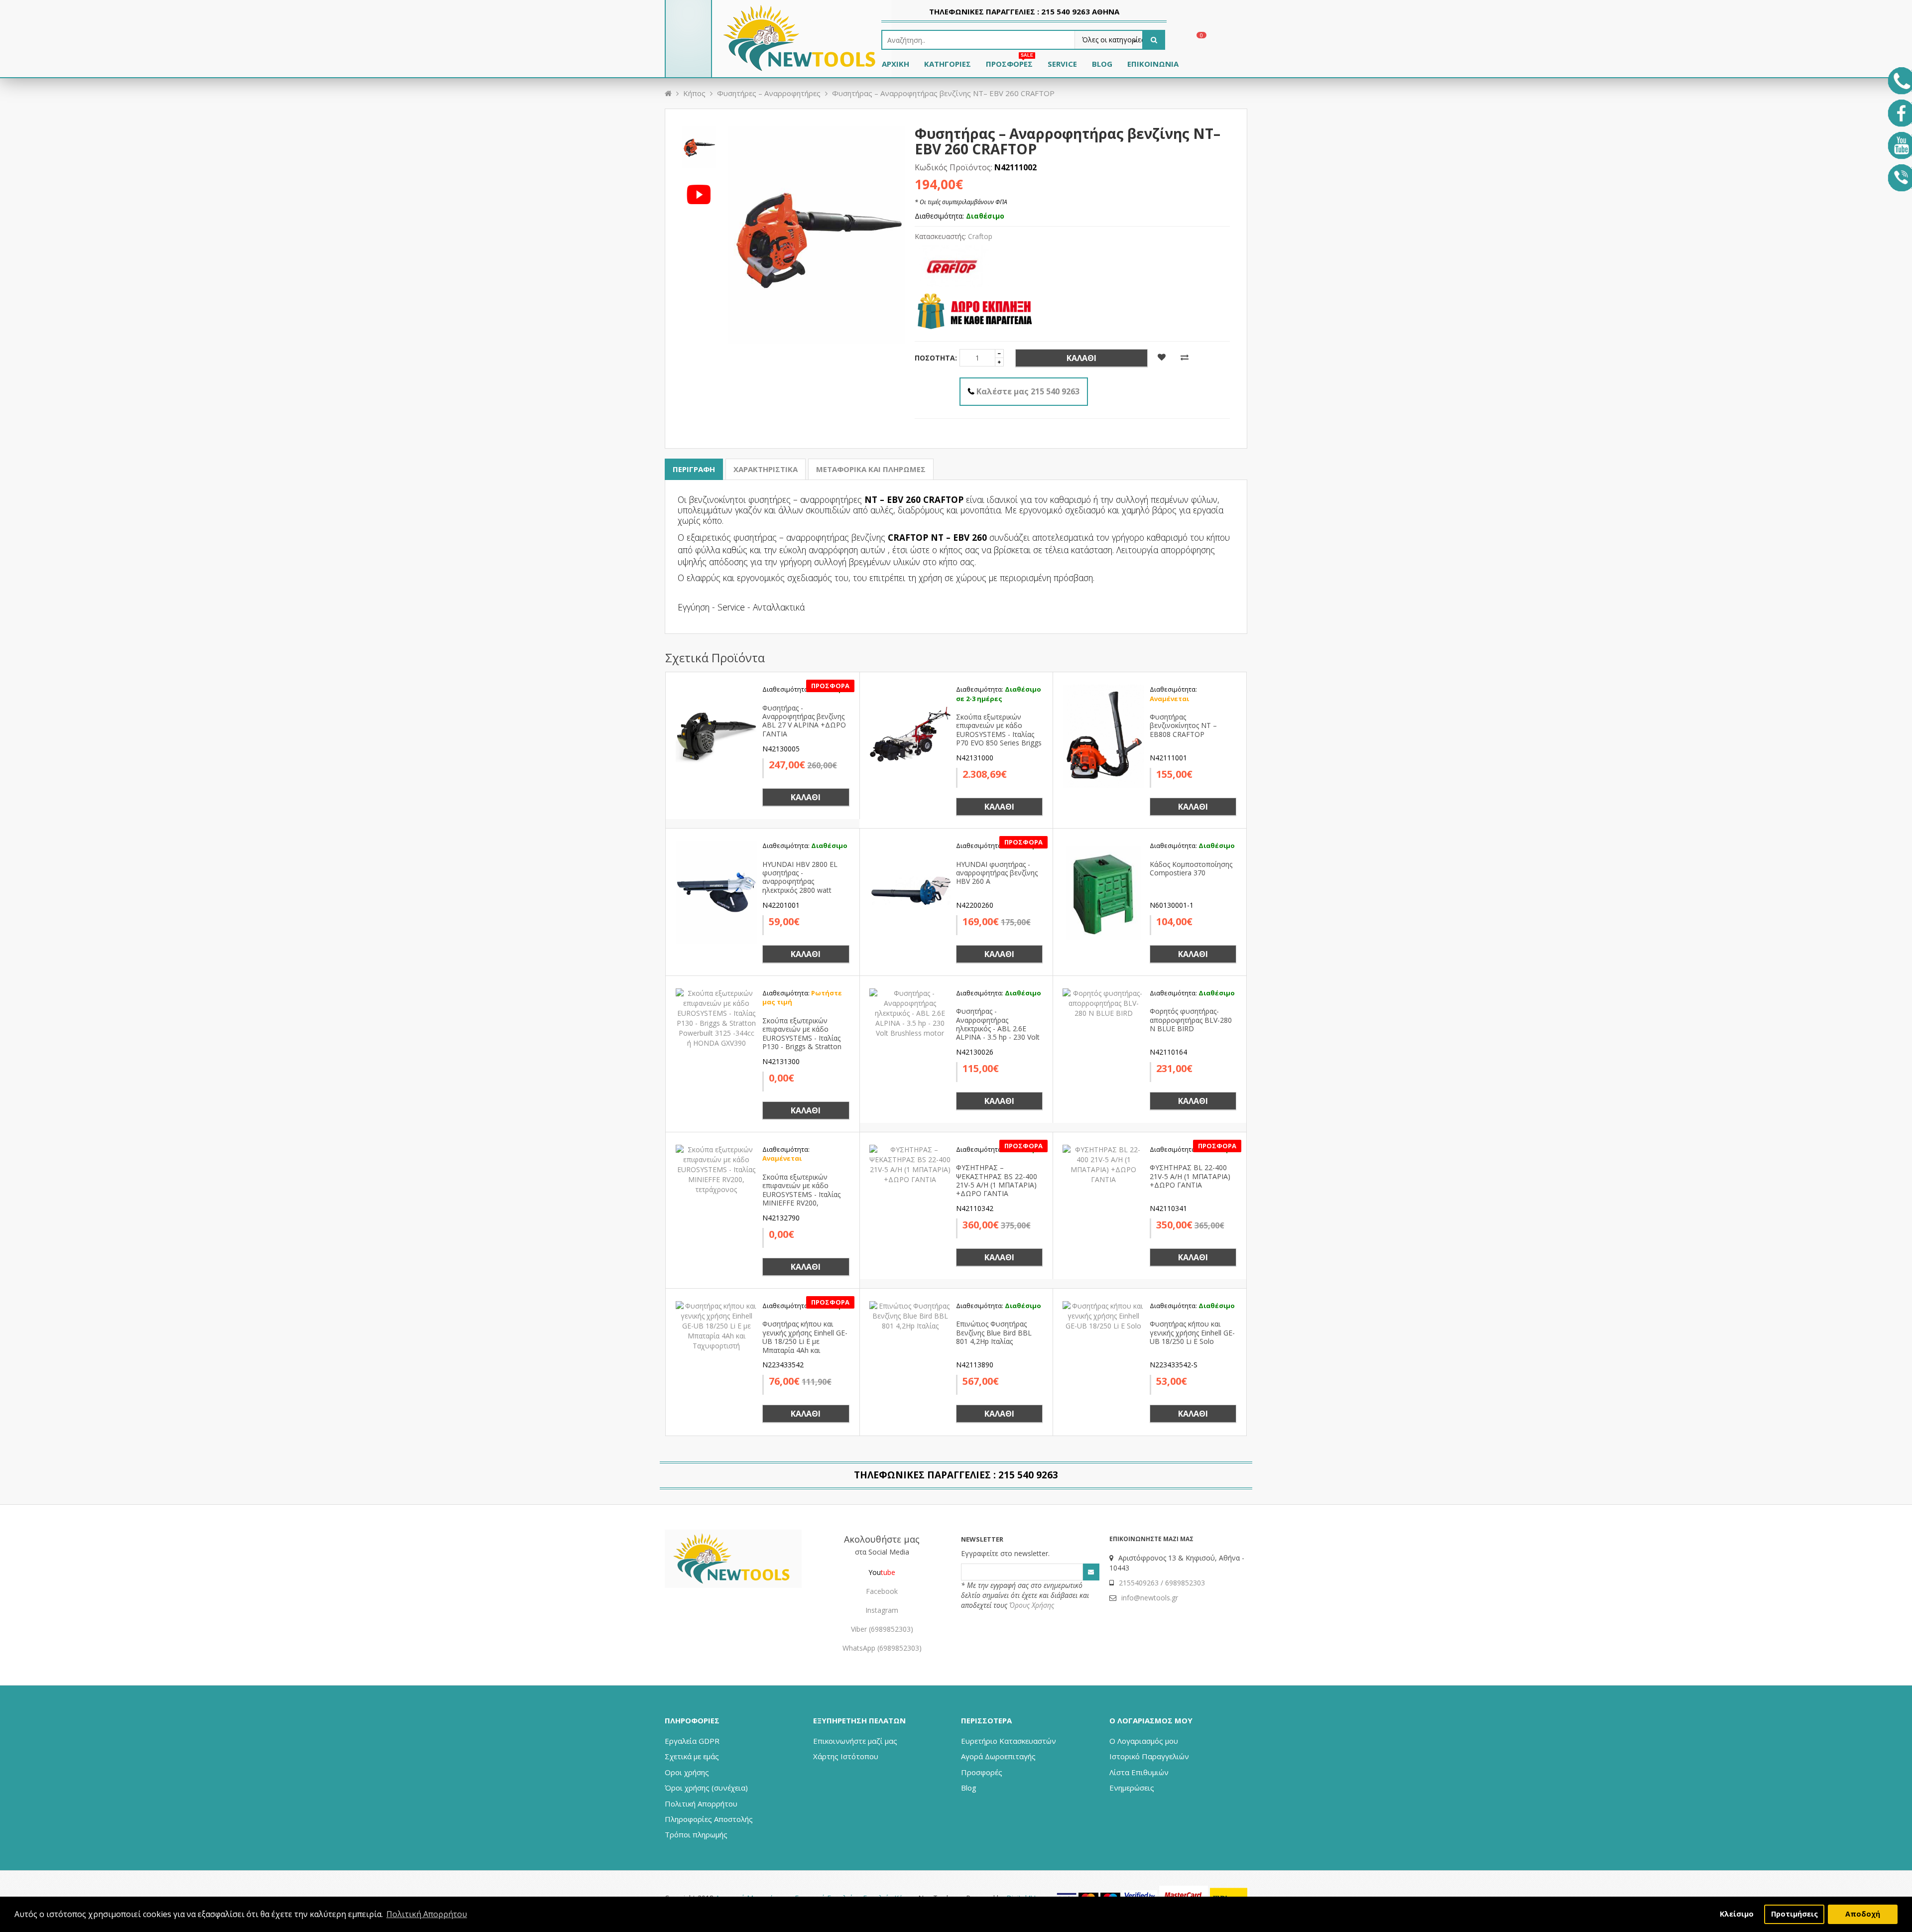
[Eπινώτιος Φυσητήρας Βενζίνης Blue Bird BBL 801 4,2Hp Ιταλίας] (910, 1315)
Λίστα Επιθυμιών (1139, 1772)
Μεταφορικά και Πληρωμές (871, 469)
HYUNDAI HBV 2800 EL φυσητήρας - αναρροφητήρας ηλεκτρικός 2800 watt (800, 877)
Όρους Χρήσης (1032, 1605)
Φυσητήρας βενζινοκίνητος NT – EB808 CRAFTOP (1183, 725)
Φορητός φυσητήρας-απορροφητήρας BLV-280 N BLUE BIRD (1191, 1020)
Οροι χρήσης (687, 1772)
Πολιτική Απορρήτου (701, 1804)
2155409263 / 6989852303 (1162, 1583)
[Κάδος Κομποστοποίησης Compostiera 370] (1103, 892)
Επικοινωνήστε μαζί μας (855, 1741)
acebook (884, 1591)
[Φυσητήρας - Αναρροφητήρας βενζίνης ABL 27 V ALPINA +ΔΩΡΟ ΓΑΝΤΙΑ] (717, 735)
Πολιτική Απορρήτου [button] (427, 1914)
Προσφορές (982, 1772)
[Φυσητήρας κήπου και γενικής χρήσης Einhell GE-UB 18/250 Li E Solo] (1103, 1315)
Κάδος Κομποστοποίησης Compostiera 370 (1191, 868)
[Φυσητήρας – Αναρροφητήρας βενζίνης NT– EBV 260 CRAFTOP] (699, 145)
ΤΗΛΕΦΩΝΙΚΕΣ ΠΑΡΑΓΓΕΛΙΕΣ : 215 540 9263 (956, 1475)
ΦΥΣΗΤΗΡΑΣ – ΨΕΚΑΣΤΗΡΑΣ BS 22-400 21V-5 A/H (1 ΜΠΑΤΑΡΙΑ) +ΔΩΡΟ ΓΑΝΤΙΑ (997, 1180)
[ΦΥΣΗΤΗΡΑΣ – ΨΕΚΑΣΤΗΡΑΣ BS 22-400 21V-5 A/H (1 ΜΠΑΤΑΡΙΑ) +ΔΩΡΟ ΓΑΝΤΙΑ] (910, 1163)
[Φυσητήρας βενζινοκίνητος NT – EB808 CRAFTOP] (1103, 735)
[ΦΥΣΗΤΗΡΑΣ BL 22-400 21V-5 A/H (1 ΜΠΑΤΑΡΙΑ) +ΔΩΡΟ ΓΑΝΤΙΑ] (1103, 1163)
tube (888, 1572)
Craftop (980, 236)
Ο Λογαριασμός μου (1144, 1741)
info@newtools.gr (1150, 1598)
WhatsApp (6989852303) (882, 1648)
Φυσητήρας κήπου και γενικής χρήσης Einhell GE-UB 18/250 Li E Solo (1192, 1332)
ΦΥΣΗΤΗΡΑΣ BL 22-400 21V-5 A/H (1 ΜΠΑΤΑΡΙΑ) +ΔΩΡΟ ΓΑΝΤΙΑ (1190, 1176)
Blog (969, 1788)
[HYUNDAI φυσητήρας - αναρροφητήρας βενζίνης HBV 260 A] (910, 892)
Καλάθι (1081, 358)
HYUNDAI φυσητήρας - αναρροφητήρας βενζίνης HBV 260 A (997, 873)
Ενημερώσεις (1132, 1788)
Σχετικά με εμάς (692, 1756)
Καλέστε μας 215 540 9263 (1028, 391)
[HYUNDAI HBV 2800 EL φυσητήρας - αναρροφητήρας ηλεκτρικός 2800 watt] (717, 892)
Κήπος (694, 93)
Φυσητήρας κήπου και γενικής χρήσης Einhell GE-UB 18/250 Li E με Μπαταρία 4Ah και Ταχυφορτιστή (805, 1341)
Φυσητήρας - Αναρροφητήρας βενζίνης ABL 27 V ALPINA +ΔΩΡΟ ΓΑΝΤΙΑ (804, 721)
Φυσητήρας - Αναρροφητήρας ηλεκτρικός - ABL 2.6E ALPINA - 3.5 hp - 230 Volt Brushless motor (998, 1028)
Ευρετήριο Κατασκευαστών (1009, 1741)
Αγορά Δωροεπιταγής (998, 1756)
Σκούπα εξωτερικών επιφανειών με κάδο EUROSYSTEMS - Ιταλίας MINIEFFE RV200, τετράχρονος (801, 1194)
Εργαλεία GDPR (692, 1741)
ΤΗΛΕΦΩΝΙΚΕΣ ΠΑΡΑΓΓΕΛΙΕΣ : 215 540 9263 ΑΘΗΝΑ (1024, 11)
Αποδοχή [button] (1863, 1914)
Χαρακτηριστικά (766, 469)
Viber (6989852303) (882, 1629)
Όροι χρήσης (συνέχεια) (706, 1788)
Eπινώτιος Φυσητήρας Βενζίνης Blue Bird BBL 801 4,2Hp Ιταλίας (994, 1332)
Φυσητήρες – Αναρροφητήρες (769, 93)
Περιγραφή (694, 469)
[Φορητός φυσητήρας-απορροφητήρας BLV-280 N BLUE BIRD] (1103, 1002)
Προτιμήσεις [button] (1794, 1914)
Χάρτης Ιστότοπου (846, 1756)
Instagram (882, 1610)
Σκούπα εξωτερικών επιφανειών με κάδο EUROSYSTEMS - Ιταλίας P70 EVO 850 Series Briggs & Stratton (999, 734)
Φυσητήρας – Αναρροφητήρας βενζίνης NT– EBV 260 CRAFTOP (943, 93)
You (875, 1572)
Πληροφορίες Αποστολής (709, 1819)
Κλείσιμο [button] (1737, 1914)
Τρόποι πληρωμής (696, 1834)
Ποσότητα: (936, 358)
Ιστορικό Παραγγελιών (1149, 1756)
